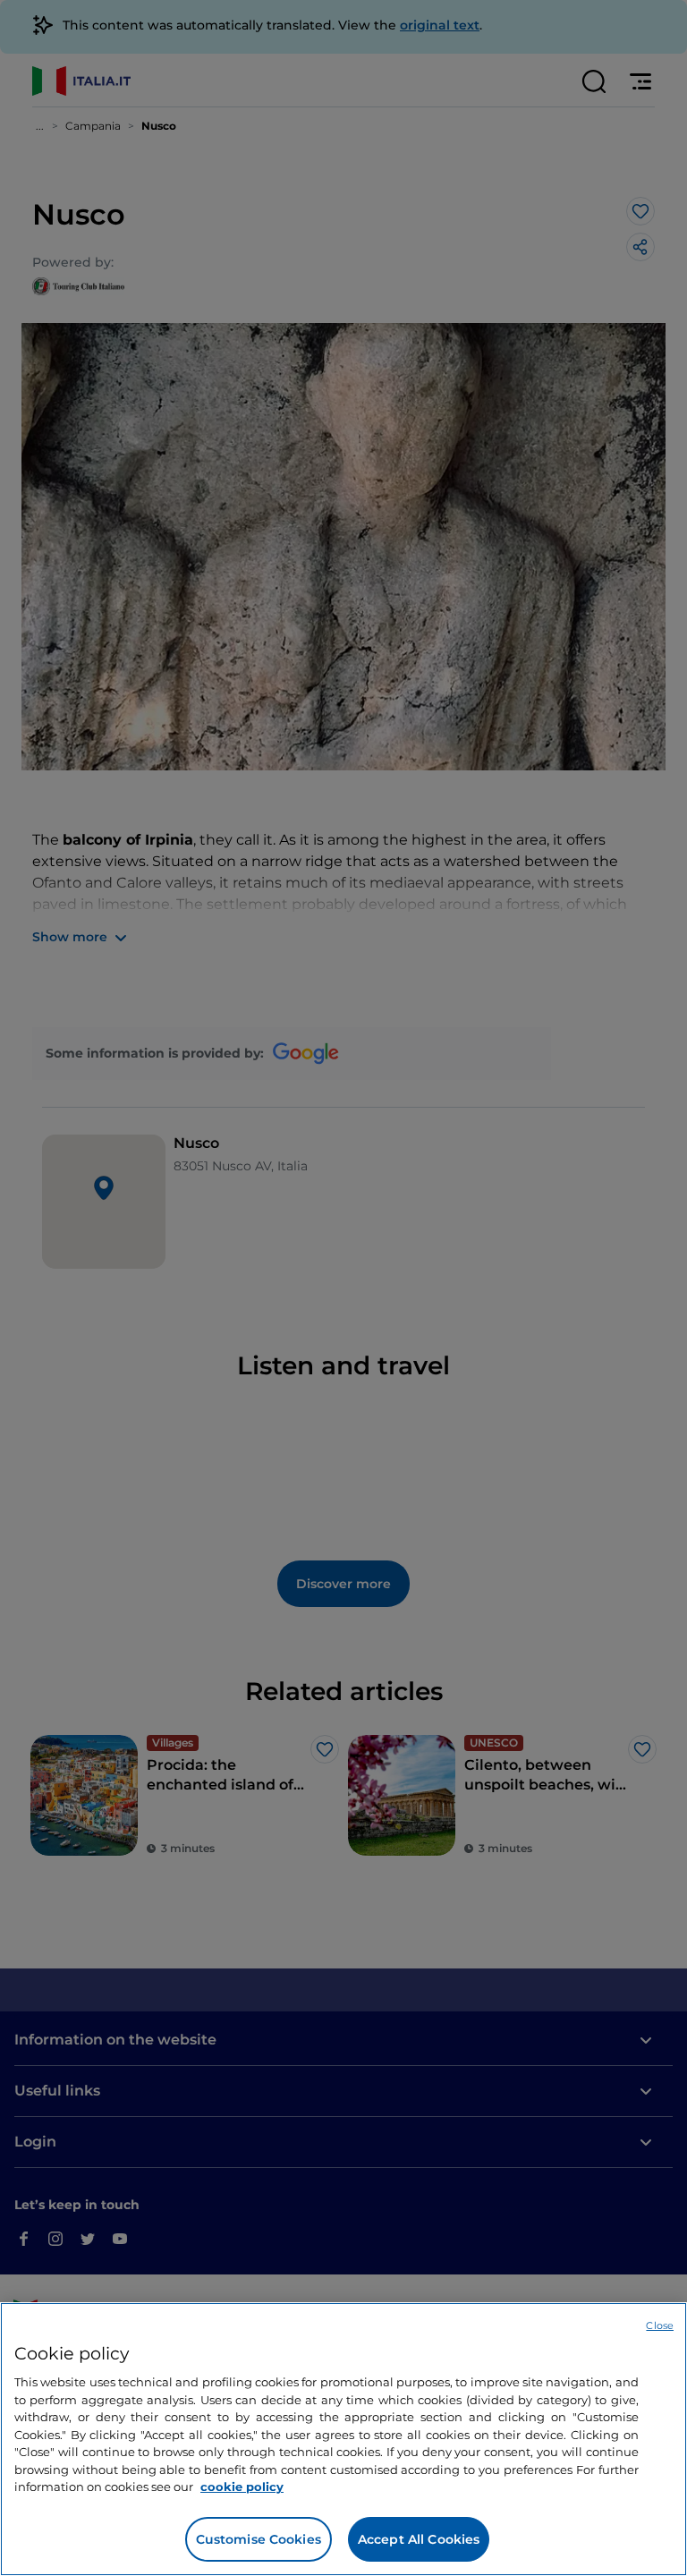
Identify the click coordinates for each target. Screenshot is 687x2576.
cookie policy (242, 2487)
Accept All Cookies (419, 2539)
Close (660, 2325)
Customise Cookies (259, 2539)
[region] (343, 2439)
